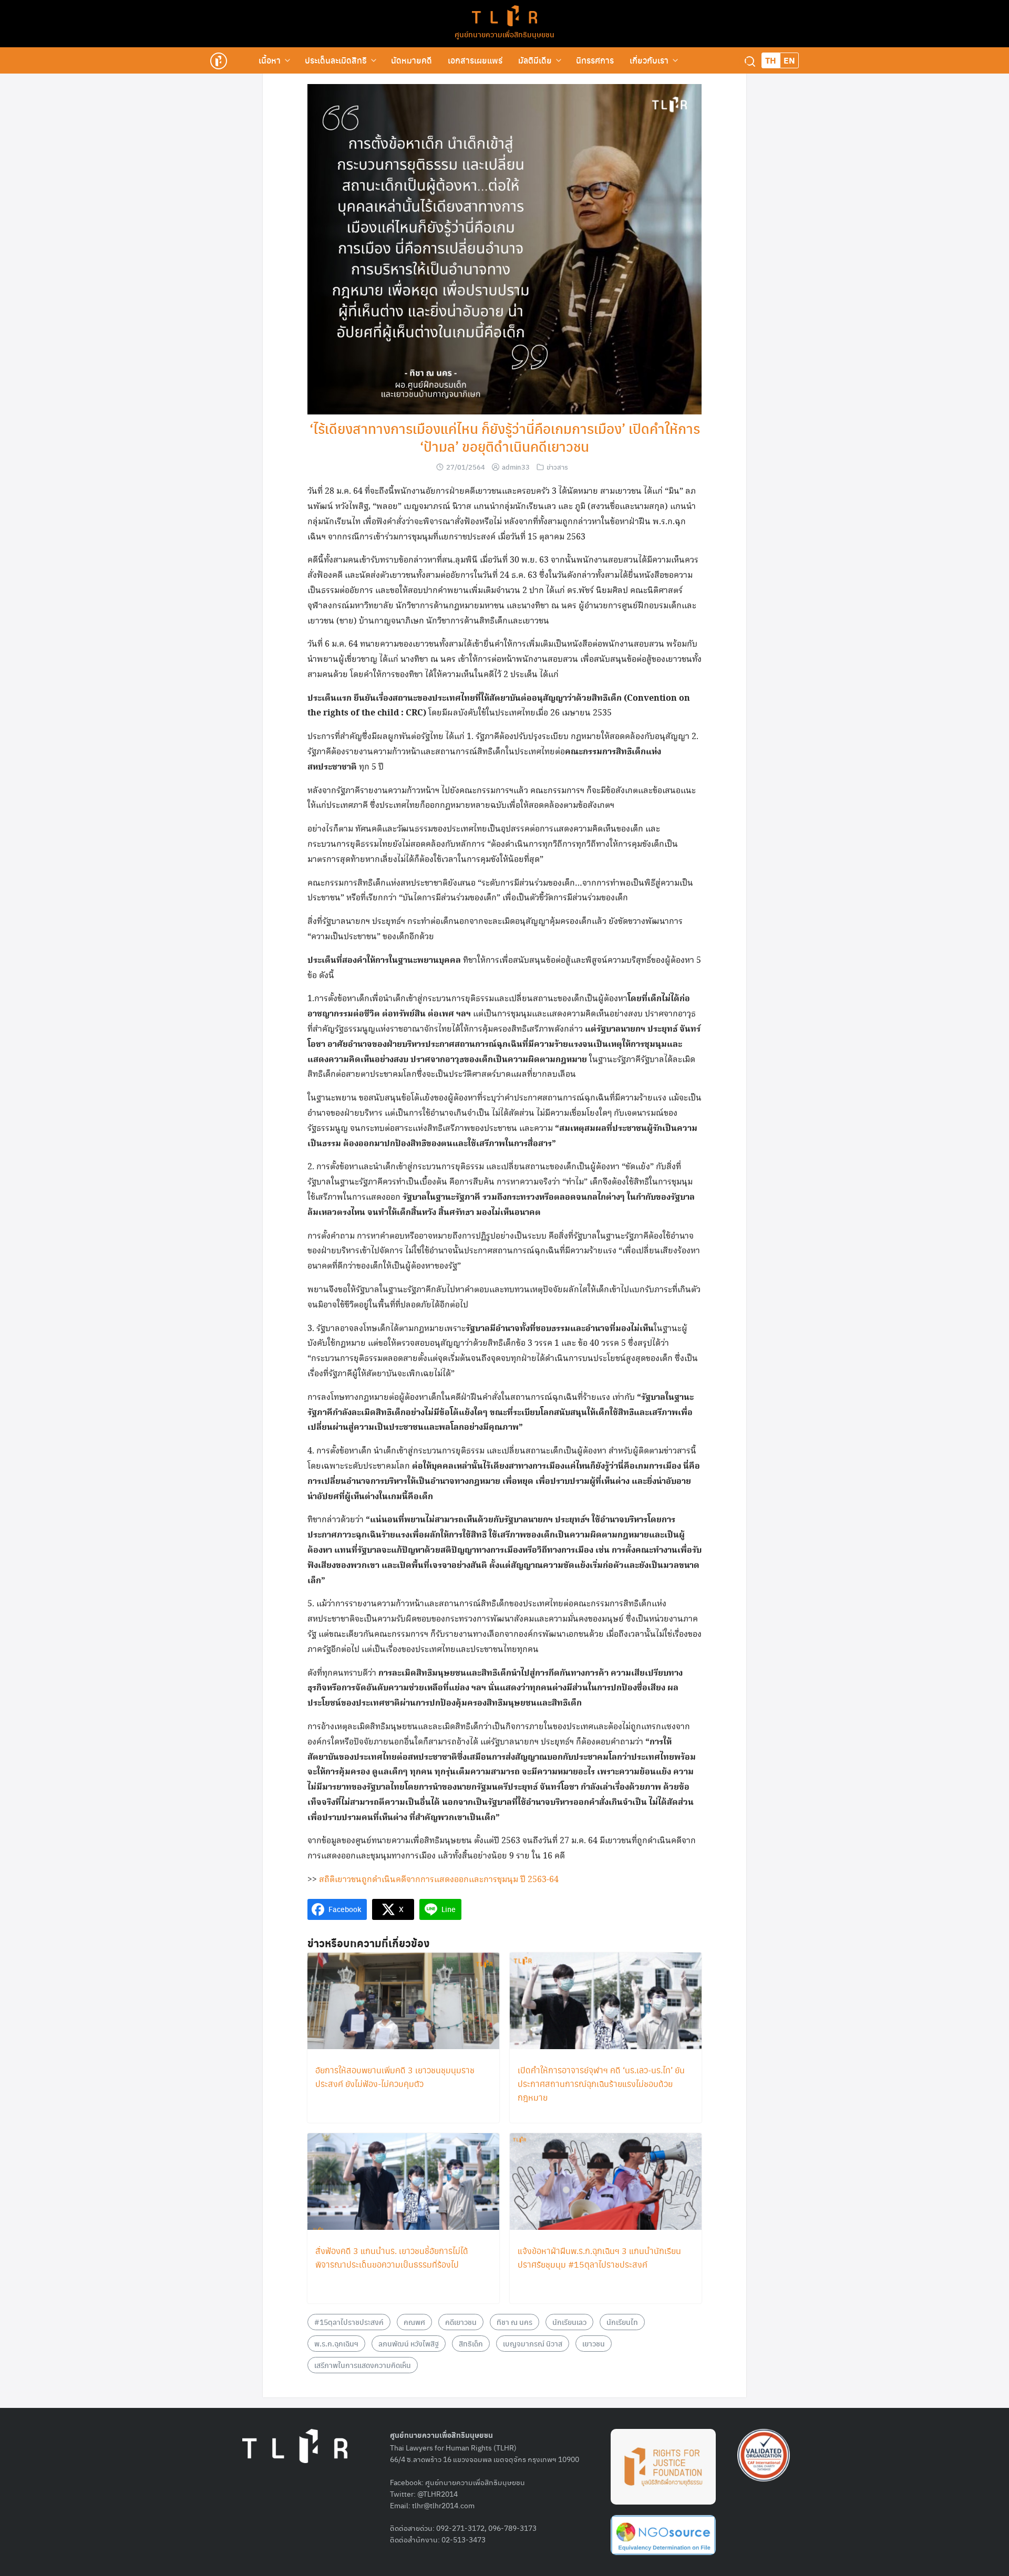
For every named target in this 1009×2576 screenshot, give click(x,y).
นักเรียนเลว (569, 2322)
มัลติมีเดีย (535, 60)
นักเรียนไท (622, 2322)
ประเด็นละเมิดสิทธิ (336, 60)
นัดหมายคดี (411, 60)
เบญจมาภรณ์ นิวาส (533, 2343)
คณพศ (414, 2322)
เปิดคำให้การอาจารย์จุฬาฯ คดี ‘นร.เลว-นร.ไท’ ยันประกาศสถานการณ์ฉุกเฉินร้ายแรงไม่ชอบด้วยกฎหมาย (601, 2084)
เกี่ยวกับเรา (649, 60)
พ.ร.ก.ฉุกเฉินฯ (336, 2343)
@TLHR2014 (437, 2494)
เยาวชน (594, 2343)
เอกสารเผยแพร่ (475, 60)
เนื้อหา (270, 60)
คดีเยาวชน (461, 2322)
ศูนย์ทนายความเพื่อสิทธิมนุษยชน (504, 34)
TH (771, 60)
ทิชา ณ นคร (514, 2322)
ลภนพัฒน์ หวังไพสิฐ (409, 2343)
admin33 (516, 467)
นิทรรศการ (595, 60)
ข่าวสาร (557, 467)
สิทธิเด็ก (471, 2343)
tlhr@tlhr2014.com (443, 2505)
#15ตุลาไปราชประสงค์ (349, 2322)
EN (789, 60)
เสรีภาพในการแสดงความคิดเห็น (363, 2365)
